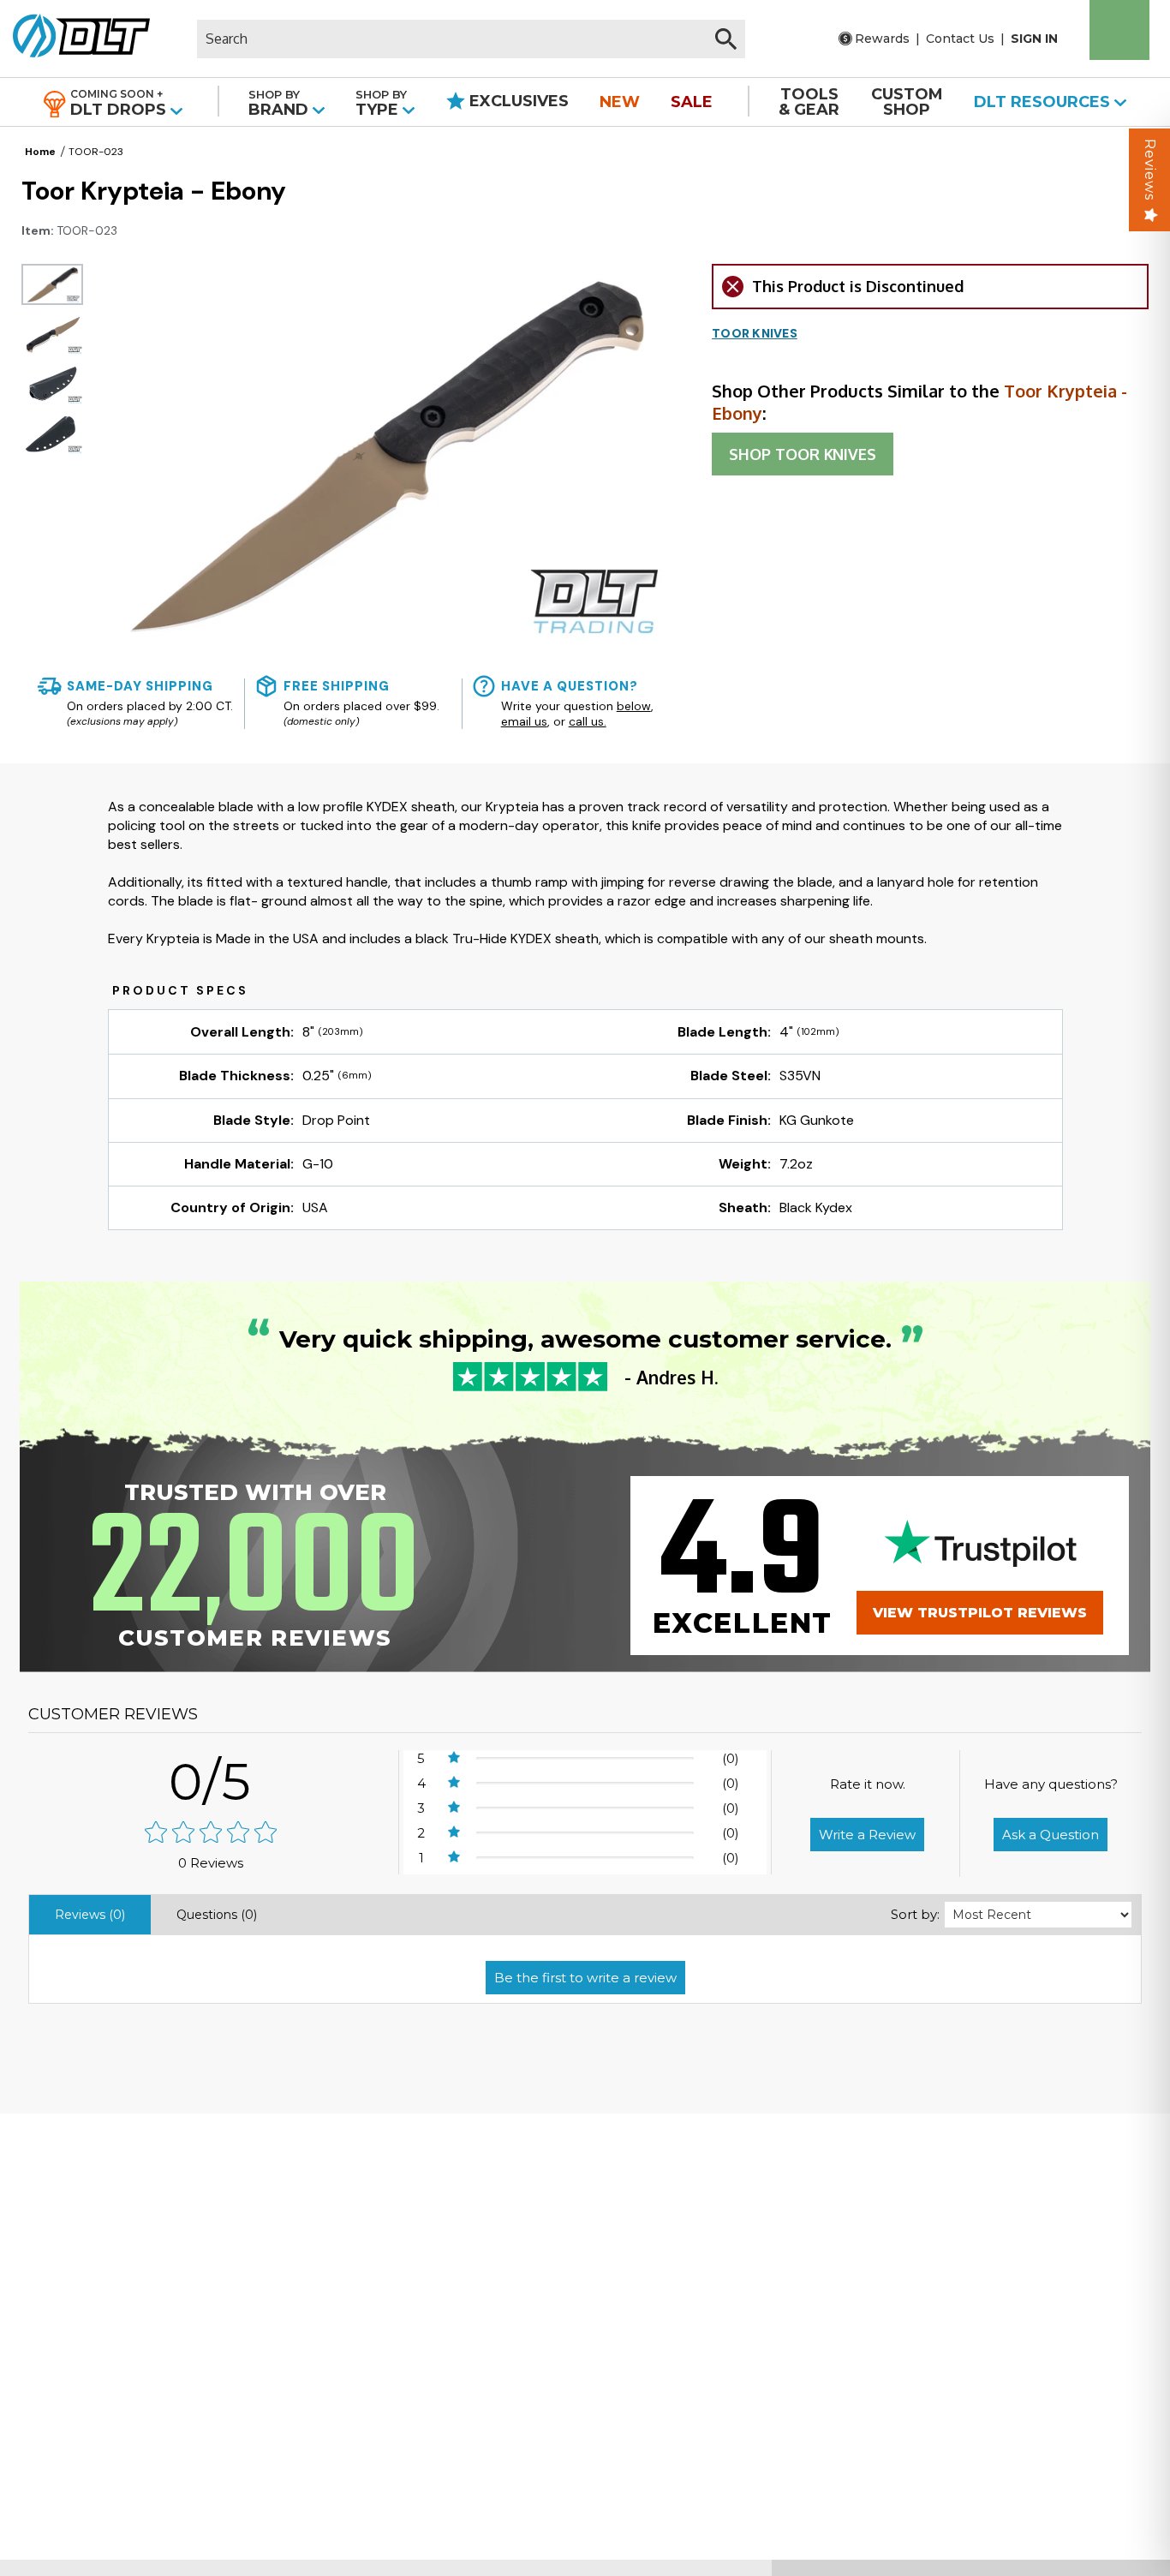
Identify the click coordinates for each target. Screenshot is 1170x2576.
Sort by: (915, 1914)
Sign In (1034, 39)
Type (381, 103)
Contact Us (960, 39)
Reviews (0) (90, 1915)
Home (40, 152)
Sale (692, 102)
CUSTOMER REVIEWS (113, 1714)
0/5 (211, 1781)
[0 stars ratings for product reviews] (211, 1834)
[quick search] (726, 39)
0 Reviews (211, 1863)
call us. (588, 721)
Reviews (1150, 170)
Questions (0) (217, 1915)
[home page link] (75, 39)
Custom (907, 102)
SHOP (803, 454)
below (634, 706)
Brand (281, 103)
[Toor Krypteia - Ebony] (52, 284)
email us (524, 721)
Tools (809, 102)
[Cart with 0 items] (1119, 30)
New (620, 102)
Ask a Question (1051, 1835)
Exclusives (517, 101)
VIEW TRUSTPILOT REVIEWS (980, 1613)
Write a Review (867, 1835)
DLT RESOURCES (1044, 102)
